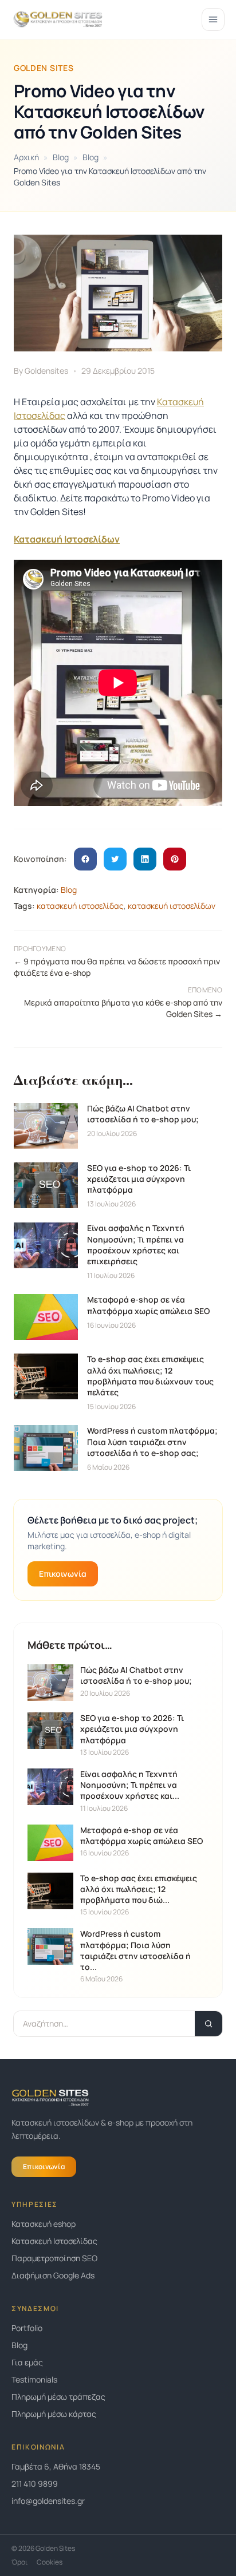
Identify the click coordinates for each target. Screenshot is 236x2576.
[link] (118, 2501)
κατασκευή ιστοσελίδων (172, 906)
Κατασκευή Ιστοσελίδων (67, 539)
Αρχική (26, 157)
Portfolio (27, 2328)
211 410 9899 (35, 2484)
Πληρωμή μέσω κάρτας (54, 2414)
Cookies (50, 2562)
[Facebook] (85, 859)
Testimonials (34, 2379)
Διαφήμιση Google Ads (53, 2275)
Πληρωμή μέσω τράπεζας (58, 2397)
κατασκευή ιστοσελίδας (80, 906)
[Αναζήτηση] (209, 2024)
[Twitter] (115, 859)
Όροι (19, 2562)
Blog (61, 157)
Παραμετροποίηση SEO (54, 2258)
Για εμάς (27, 2362)
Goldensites (46, 371)
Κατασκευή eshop (44, 2224)
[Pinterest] (175, 859)
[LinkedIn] (145, 859)
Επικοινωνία (63, 1574)
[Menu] (213, 19)
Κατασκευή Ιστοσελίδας (54, 2241)
